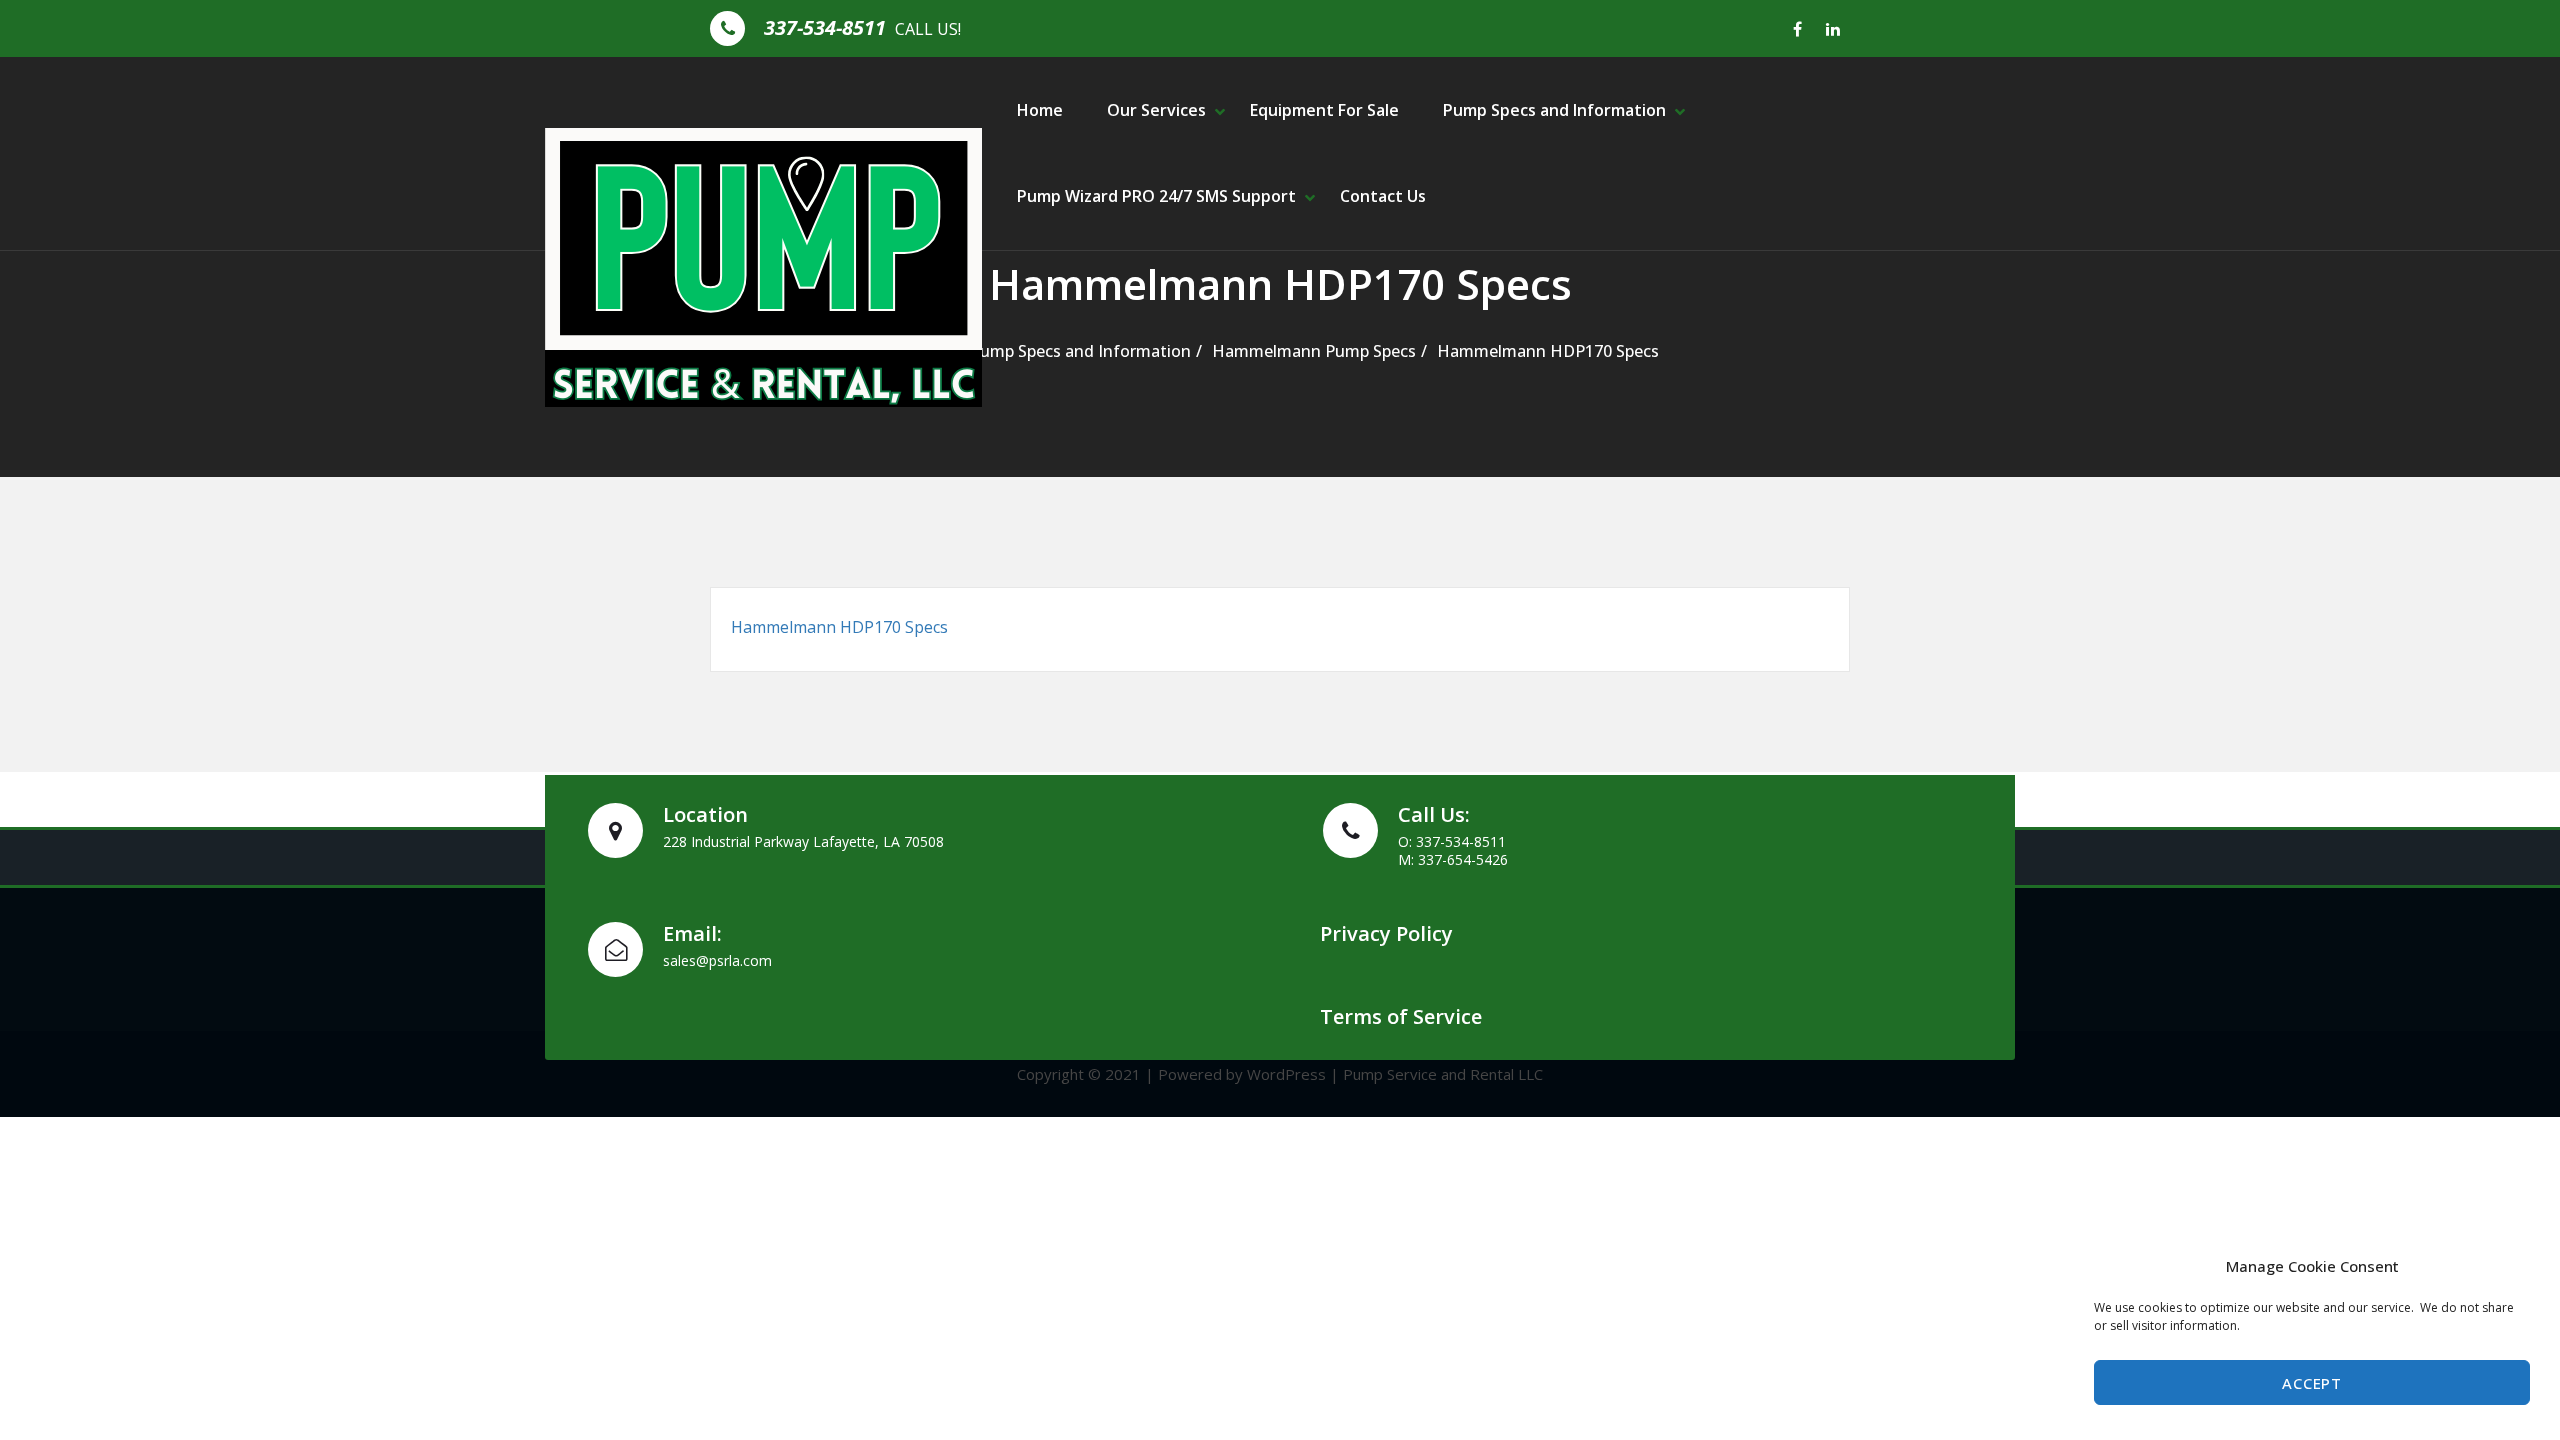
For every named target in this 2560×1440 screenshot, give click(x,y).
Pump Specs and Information (1554, 110)
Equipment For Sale (1324, 110)
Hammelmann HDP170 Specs (1548, 351)
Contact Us (1383, 196)
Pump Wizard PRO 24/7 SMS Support (1156, 196)
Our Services (1156, 110)
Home (1040, 110)
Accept (2311, 1383)
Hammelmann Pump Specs (1314, 351)
